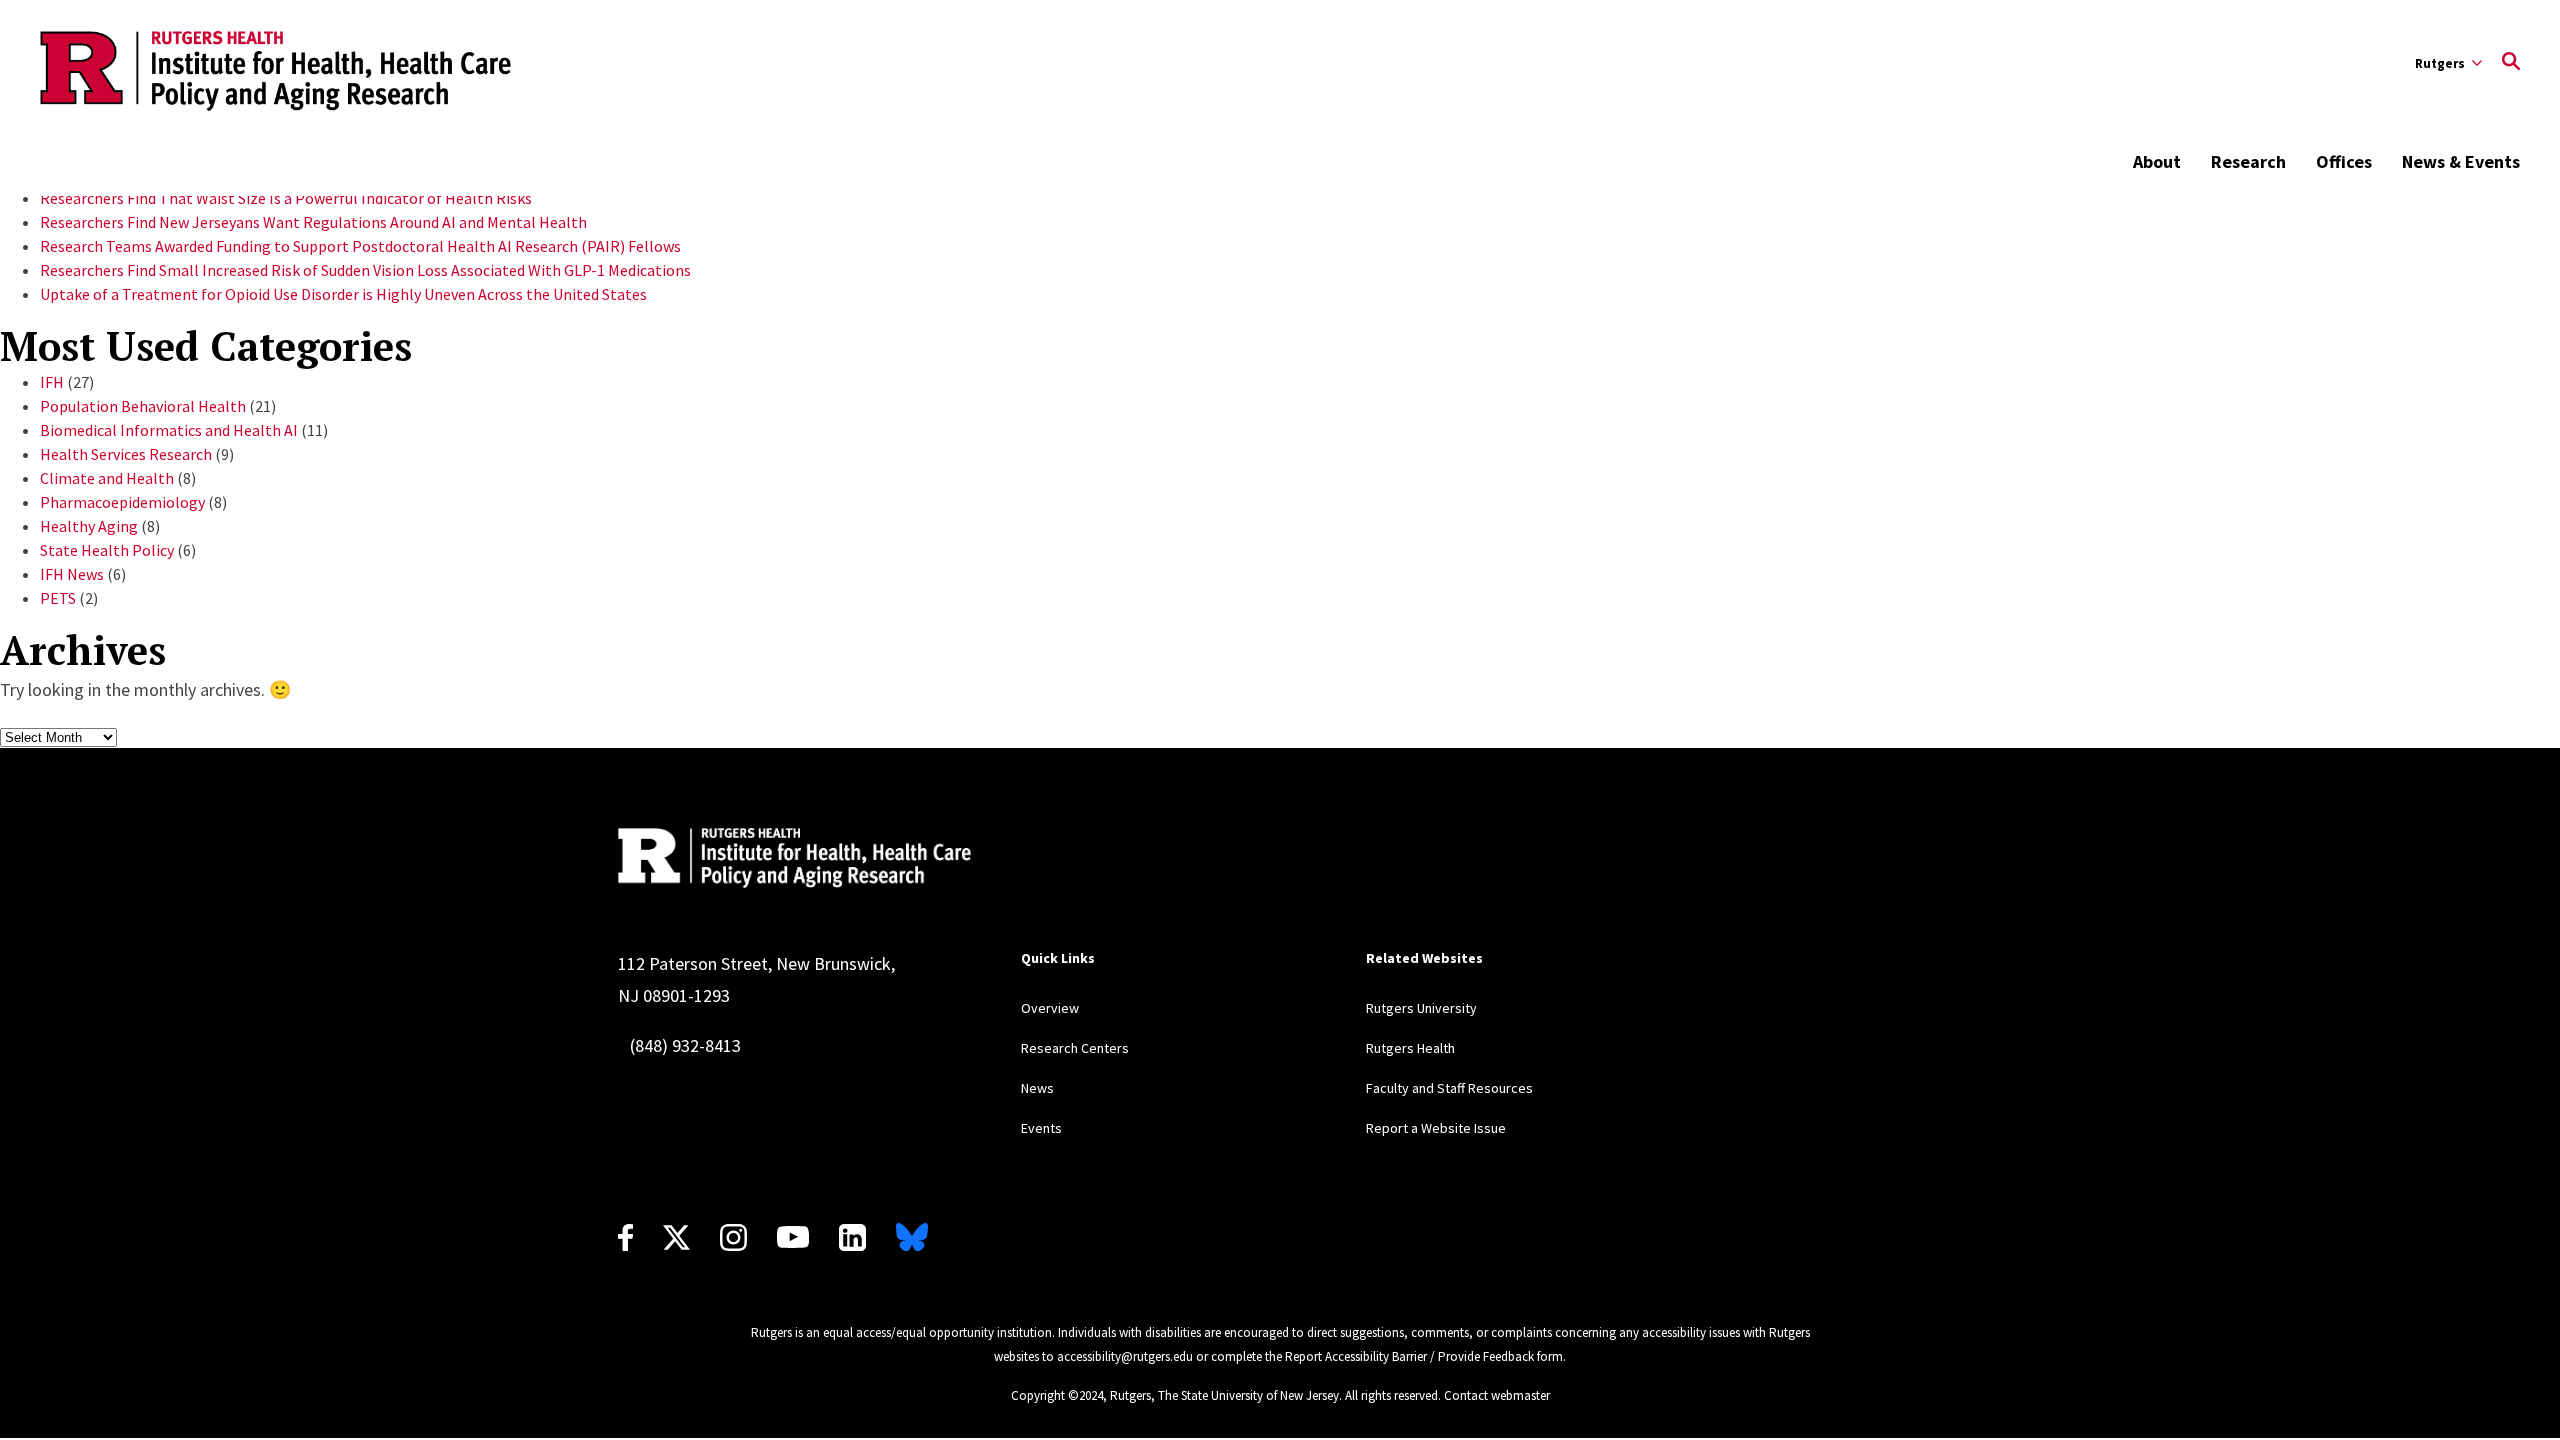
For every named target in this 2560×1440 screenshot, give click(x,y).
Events (1041, 1128)
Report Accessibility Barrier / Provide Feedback (1409, 1356)
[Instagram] (733, 1237)
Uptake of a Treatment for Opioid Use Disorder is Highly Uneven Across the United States (343, 294)
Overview (1050, 1008)
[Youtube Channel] (793, 1237)
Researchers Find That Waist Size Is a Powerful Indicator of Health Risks (286, 198)
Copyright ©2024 (1057, 1395)
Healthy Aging (89, 526)
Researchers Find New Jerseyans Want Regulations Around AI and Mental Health (313, 222)
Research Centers (1075, 1048)
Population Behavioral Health (143, 406)
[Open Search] (2511, 63)
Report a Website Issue (1436, 1128)
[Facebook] (625, 1237)
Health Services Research (126, 454)
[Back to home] (794, 858)
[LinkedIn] (852, 1237)
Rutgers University (1421, 1008)
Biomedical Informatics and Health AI (169, 430)
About (2157, 161)
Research (2248, 161)
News (1037, 1088)
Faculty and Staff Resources (1449, 1088)
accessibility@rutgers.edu (1125, 1356)
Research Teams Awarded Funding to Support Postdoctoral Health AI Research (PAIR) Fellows (360, 246)
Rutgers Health (1410, 1048)
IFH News (72, 574)
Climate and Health (107, 478)
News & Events (2461, 161)
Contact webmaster (1497, 1395)
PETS (58, 598)
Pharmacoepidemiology (122, 502)
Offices (2344, 161)
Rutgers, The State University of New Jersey (1224, 1395)
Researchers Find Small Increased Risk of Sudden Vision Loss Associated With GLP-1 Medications (365, 270)
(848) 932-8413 (685, 1045)
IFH (52, 382)
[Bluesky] (912, 1237)
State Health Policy (107, 550)
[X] (676, 1237)
